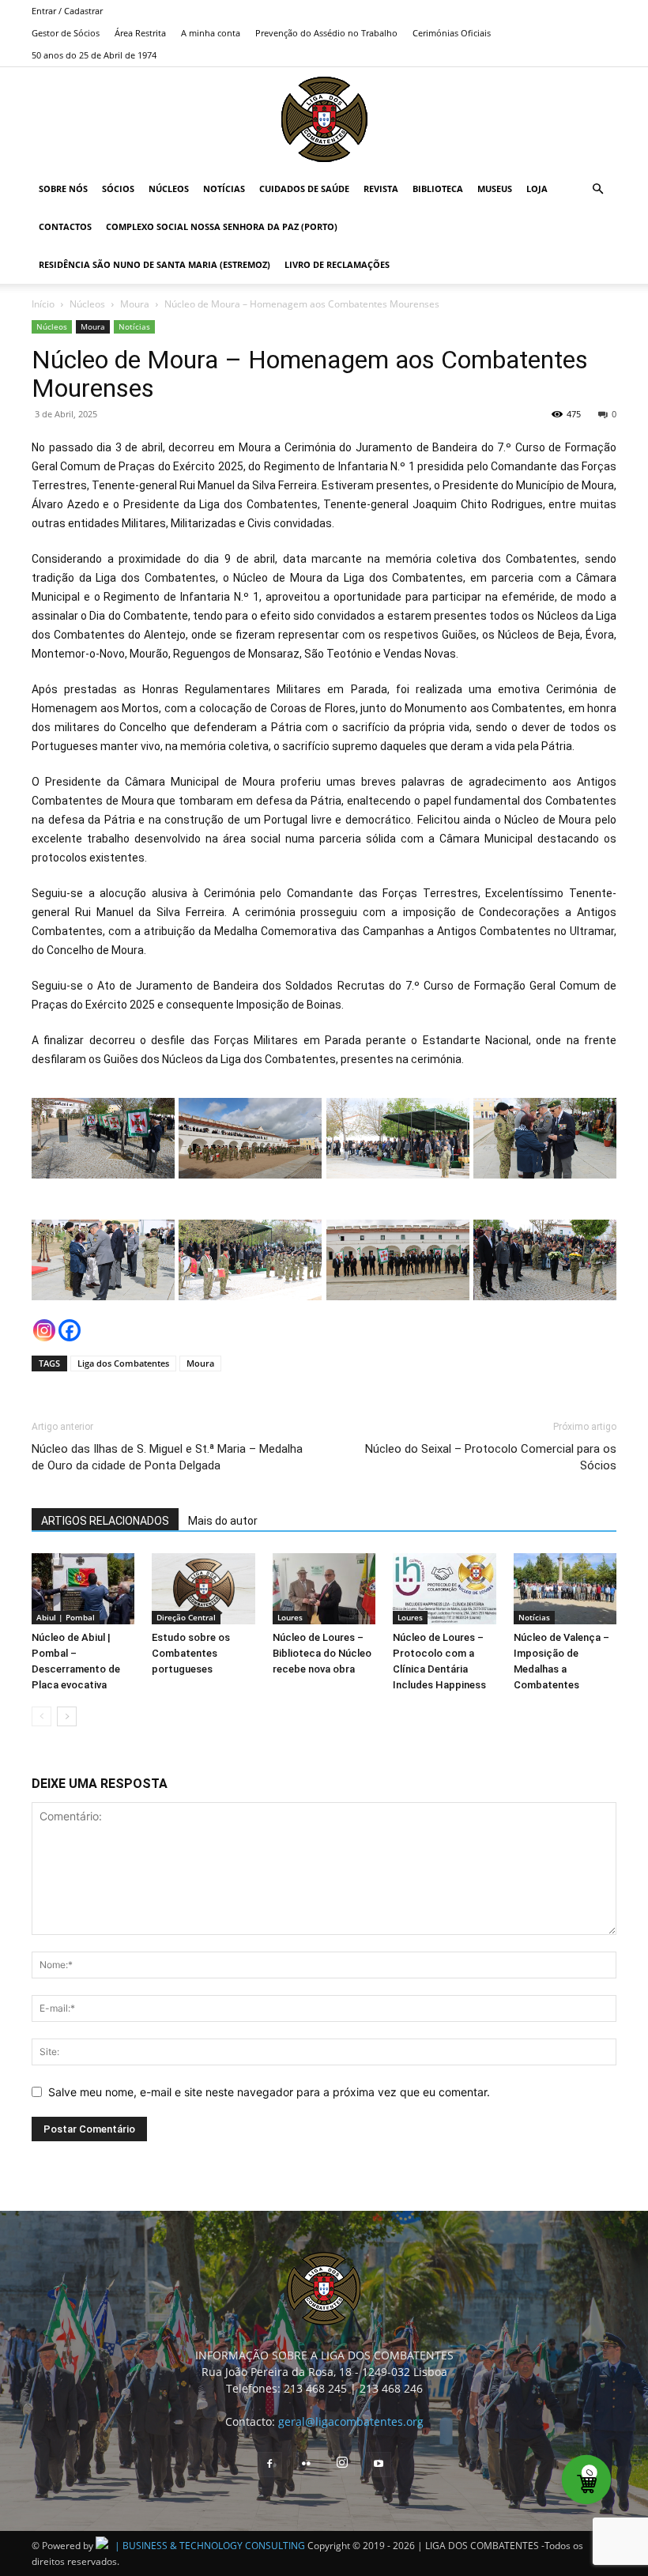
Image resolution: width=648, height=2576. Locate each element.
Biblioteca (438, 189)
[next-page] (67, 1716)
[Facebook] (70, 1330)
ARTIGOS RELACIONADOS (105, 1521)
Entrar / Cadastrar (67, 11)
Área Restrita (140, 33)
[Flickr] (306, 2465)
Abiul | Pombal (66, 1617)
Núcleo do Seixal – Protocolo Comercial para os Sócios (491, 1457)
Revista (381, 189)
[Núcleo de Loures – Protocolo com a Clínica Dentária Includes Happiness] (444, 1589)
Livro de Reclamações (337, 264)
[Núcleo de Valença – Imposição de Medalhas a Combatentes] (565, 1589)
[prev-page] (41, 1716)
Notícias (224, 189)
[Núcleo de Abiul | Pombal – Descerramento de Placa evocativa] (83, 1589)
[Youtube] (379, 2465)
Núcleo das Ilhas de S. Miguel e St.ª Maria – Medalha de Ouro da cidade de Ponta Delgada (167, 1457)
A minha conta (211, 33)
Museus (495, 189)
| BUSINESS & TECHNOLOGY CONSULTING (210, 2546)
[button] (597, 189)
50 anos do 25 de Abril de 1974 (94, 55)
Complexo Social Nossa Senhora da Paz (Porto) (222, 226)
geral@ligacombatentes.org (351, 2421)
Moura (135, 304)
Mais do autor (223, 1521)
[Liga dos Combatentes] (324, 119)
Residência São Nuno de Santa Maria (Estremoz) (154, 264)
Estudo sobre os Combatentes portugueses (191, 1653)
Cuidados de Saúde (304, 189)
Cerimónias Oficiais (452, 33)
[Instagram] (44, 1330)
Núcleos (169, 189)
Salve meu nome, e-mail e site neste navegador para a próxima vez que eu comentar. (269, 2092)
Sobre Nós (63, 189)
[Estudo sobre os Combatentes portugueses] (203, 1589)
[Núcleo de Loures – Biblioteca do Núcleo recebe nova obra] (324, 1589)
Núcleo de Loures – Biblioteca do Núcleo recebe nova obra (322, 1653)
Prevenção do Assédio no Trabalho (326, 33)
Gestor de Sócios (66, 33)
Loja (537, 189)
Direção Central (186, 1617)
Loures (290, 1617)
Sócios (118, 189)
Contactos (65, 226)
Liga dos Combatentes (123, 1363)
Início (43, 304)
